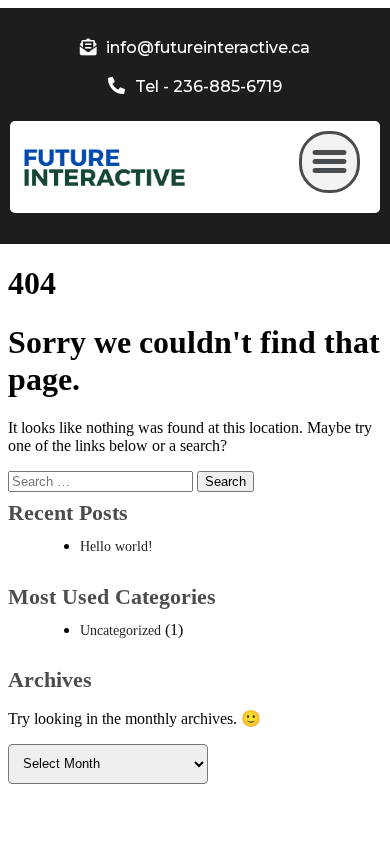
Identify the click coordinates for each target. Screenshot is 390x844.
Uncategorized (120, 630)
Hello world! (116, 546)
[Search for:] (102, 480)
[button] (330, 162)
